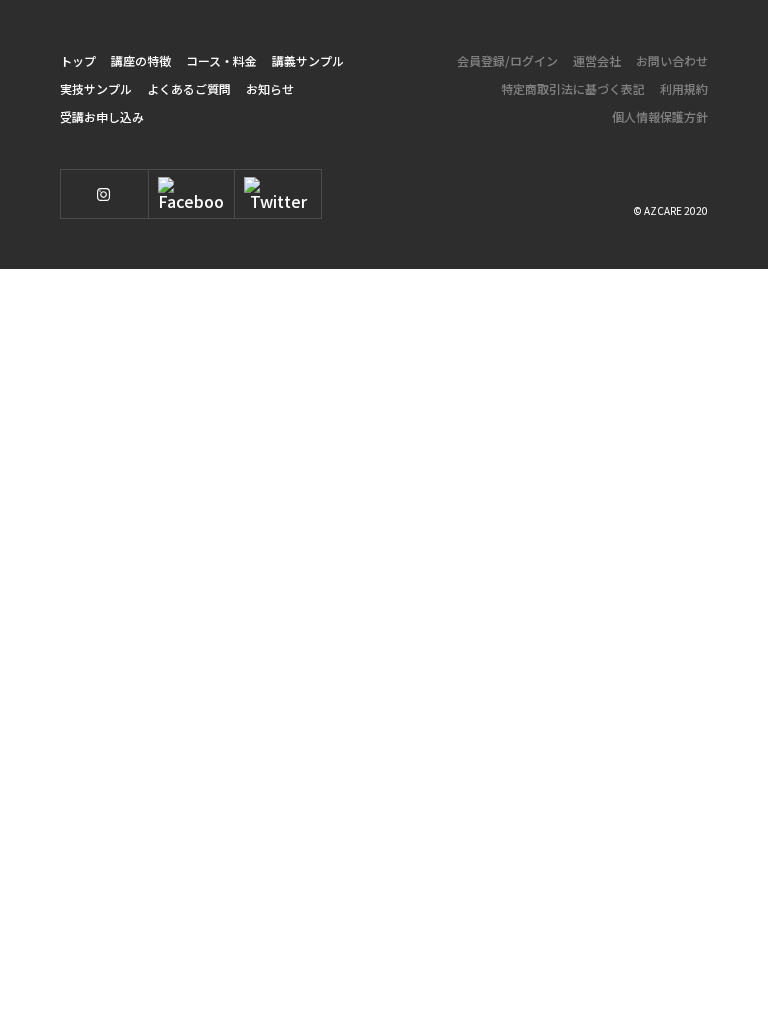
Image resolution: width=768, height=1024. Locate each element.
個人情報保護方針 (660, 116)
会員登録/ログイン (507, 60)
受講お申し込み (102, 116)
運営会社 (597, 60)
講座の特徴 (141, 60)
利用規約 (684, 88)
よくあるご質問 (189, 88)
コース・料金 (221, 60)
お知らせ (270, 88)
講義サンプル (308, 60)
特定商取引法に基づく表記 (573, 88)
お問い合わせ (672, 60)
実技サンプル (96, 88)
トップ (78, 60)
